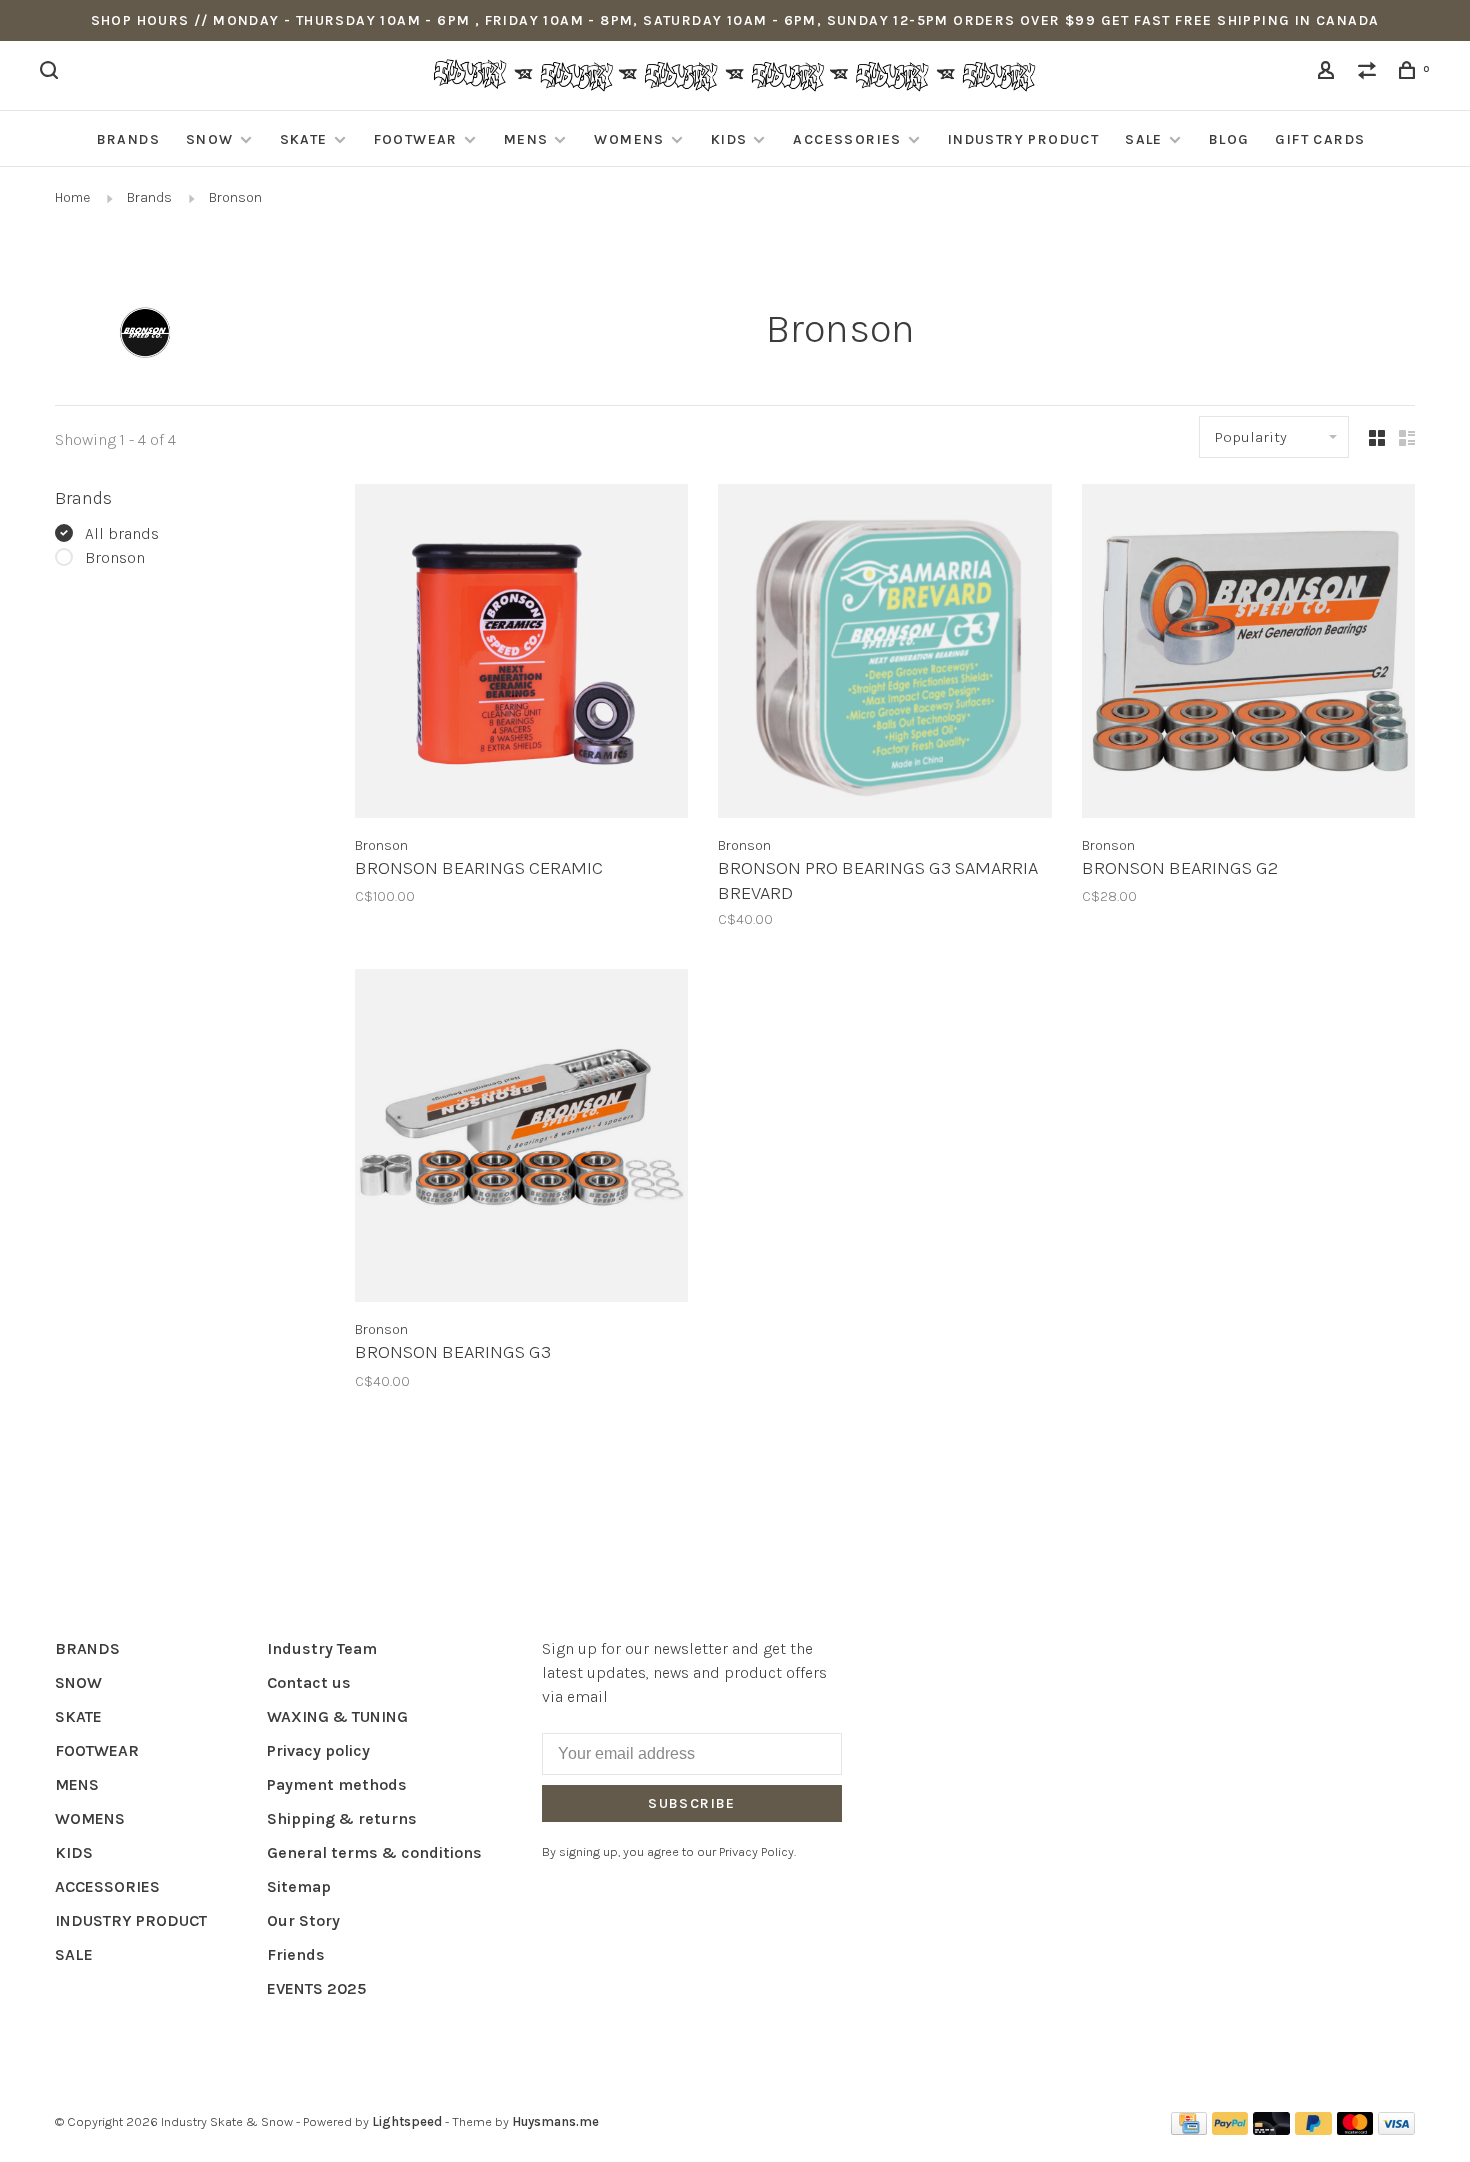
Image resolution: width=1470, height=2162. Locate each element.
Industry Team (322, 1648)
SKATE (304, 139)
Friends (296, 1954)
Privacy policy (318, 1750)
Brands (149, 197)
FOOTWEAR (416, 139)
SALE (1144, 139)
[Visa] (1396, 2129)
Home (72, 197)
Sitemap (299, 1886)
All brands (122, 533)
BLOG (1229, 139)
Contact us (309, 1682)
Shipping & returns (342, 1818)
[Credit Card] (1189, 2129)
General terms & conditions (374, 1852)
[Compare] (1370, 73)
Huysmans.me (555, 2121)
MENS (526, 139)
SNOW (210, 139)
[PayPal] (1230, 2129)
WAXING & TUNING (337, 1716)
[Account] (1329, 73)
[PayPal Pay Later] (1313, 2129)
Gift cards (1320, 139)
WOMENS (629, 139)
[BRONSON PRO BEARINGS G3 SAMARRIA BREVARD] (884, 654)
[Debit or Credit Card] (1271, 2129)
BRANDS (128, 139)
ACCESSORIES (847, 139)
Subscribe (692, 1803)
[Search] (52, 73)
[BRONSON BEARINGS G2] (1248, 654)
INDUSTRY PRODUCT (1023, 139)
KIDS (729, 139)
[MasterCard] (1355, 2129)
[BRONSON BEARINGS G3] (521, 1139)
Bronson (235, 197)
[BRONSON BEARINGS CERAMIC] (521, 654)
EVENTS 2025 (316, 1988)
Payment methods (337, 1784)
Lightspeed (407, 2121)
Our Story (303, 1920)
